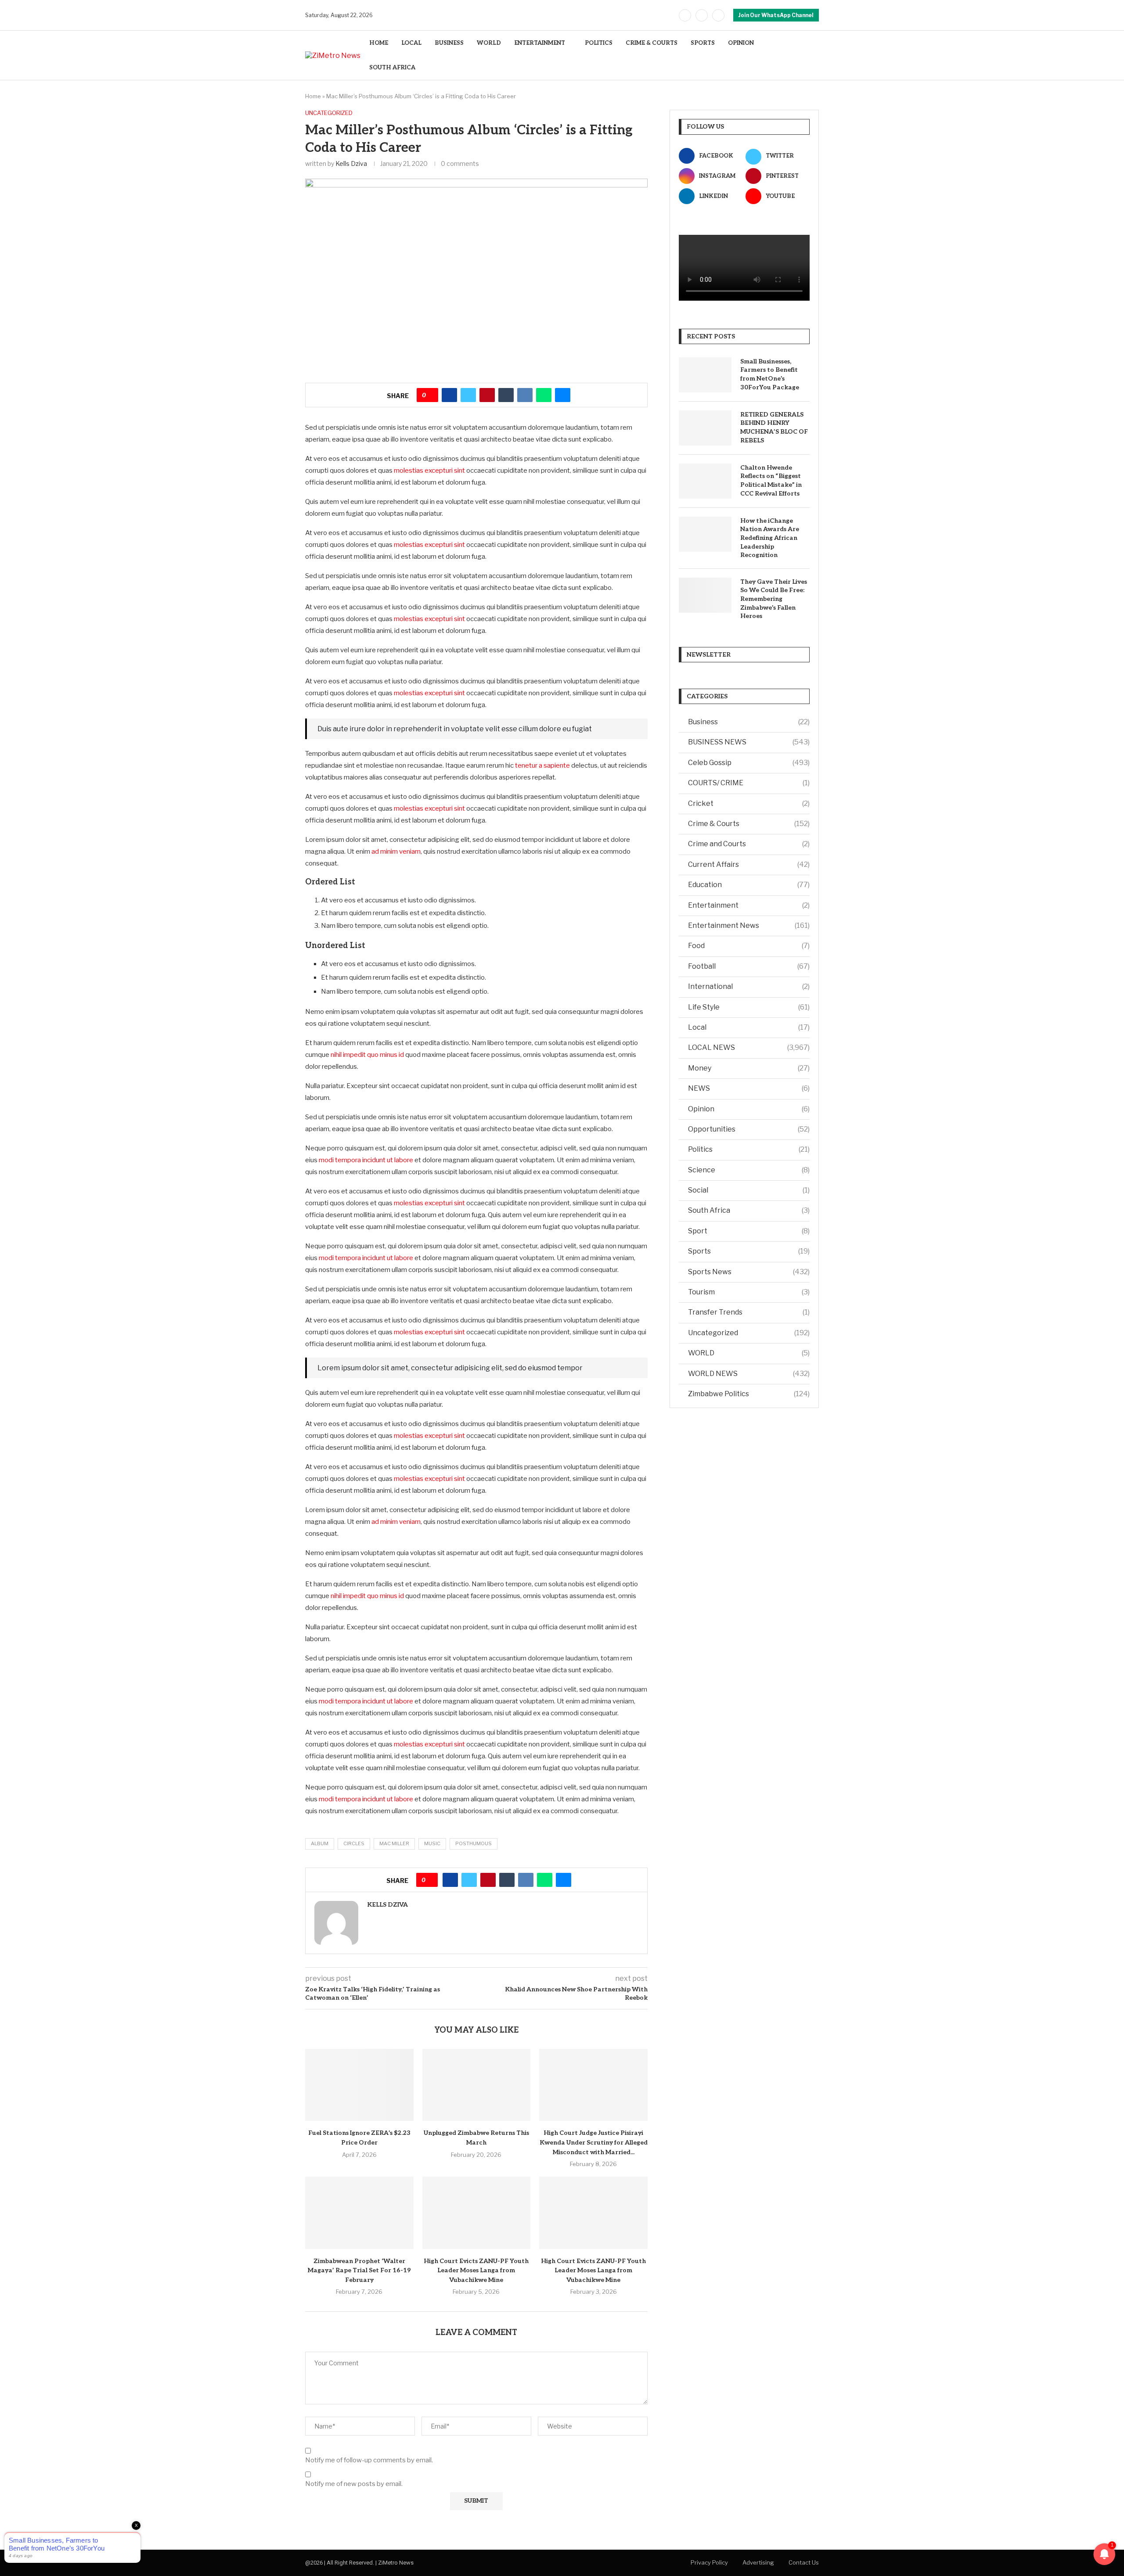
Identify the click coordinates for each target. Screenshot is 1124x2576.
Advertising (758, 2562)
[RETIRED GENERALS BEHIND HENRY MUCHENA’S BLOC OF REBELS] (705, 428)
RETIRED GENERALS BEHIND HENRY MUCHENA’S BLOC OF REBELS (774, 428)
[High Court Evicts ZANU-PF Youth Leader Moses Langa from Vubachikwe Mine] (477, 2213)
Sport (749, 1231)
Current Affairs (749, 864)
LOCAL (411, 43)
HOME (379, 43)
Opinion (749, 1109)
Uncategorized (749, 1333)
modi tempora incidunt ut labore (366, 1160)
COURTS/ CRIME (749, 783)
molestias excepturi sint (429, 471)
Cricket (749, 803)
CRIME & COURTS (652, 43)
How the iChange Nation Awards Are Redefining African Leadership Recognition (770, 538)
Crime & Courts (749, 824)
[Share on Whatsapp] (544, 395)
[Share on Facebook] (449, 395)
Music (432, 1843)
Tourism (749, 1292)
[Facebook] (685, 15)
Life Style (749, 1007)
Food (749, 946)
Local (749, 1027)
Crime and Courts (749, 844)
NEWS (749, 1088)
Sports (749, 1251)
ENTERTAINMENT (540, 43)
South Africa (749, 1210)
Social (749, 1190)
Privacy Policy (709, 2562)
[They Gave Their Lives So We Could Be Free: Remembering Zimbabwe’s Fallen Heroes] (705, 595)
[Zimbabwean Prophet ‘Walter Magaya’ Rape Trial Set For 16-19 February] (359, 2213)
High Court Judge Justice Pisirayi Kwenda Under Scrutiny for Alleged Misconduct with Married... (594, 2142)
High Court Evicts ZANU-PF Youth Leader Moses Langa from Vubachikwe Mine (476, 2271)
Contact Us (804, 2562)
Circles (354, 1843)
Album (320, 1843)
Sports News (749, 1272)
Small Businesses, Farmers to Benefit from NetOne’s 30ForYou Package (770, 374)
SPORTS (703, 43)
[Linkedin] (718, 15)
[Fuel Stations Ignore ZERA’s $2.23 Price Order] (359, 2085)
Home (313, 96)
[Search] (814, 56)
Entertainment (749, 905)
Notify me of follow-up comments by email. (369, 2460)
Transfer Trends (749, 1312)
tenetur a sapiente (542, 765)
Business (749, 722)
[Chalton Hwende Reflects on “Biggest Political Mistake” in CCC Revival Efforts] (705, 481)
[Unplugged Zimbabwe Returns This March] (477, 2085)
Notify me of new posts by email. (354, 2484)
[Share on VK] (525, 395)
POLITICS (599, 43)
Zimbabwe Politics (749, 1394)
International (749, 986)
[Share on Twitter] (468, 395)
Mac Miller (394, 1843)
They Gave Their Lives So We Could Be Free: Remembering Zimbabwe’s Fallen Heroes (774, 599)
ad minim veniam (396, 851)
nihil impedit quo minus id (367, 1055)
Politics (749, 1149)
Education (749, 885)
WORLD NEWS (749, 1374)
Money (749, 1068)
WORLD (489, 43)
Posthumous (474, 1843)
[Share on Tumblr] (506, 395)
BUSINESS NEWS (749, 742)
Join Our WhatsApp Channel (776, 15)
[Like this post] (431, 395)
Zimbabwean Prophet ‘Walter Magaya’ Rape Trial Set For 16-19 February (359, 2271)
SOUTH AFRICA (392, 68)
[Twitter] (702, 15)
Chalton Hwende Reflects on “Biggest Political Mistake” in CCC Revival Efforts (771, 481)
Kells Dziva (351, 163)
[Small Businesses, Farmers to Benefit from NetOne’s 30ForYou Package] (705, 375)
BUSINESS (449, 43)
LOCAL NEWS (749, 1047)
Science (749, 1170)
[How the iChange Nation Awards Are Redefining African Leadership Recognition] (705, 534)
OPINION (741, 43)
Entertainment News (749, 925)
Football (749, 966)
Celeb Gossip (749, 763)
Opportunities (749, 1129)
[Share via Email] (563, 395)
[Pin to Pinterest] (487, 395)
